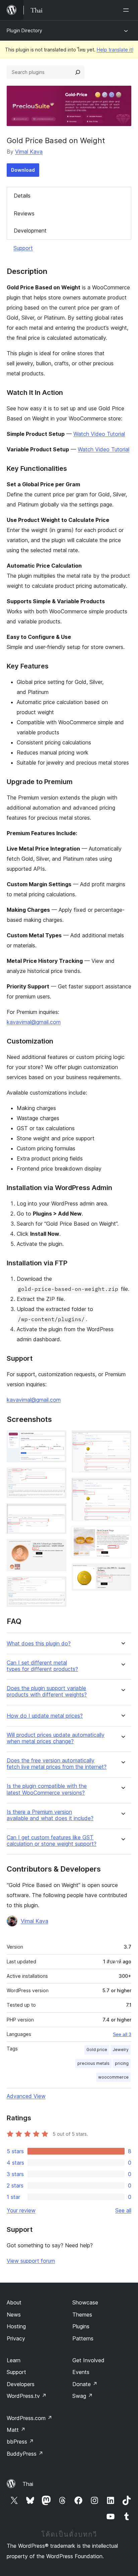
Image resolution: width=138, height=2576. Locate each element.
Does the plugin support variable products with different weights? (47, 1691)
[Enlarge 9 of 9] (122, 1572)
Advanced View (26, 2096)
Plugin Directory (24, 30)
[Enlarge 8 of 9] (122, 1535)
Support (23, 248)
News (14, 2315)
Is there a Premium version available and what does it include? (50, 1815)
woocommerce (113, 2077)
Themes (82, 2315)
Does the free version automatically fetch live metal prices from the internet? (57, 1764)
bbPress (20, 2442)
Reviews (24, 213)
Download (23, 170)
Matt (16, 2430)
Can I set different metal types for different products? (42, 1666)
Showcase (85, 2302)
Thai (28, 2484)
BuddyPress (25, 2454)
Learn (14, 2360)
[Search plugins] (78, 72)
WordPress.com (29, 2418)
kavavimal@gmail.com (34, 1022)
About (14, 2302)
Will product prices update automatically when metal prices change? (56, 1738)
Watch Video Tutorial (99, 434)
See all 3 (122, 2034)
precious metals (93, 2063)
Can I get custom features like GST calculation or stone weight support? (52, 1841)
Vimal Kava (29, 152)
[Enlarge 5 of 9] (57, 1586)
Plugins (81, 2326)
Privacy (16, 2338)
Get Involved (88, 2360)
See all (123, 2210)
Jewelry (121, 2050)
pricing (122, 2063)
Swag (83, 2396)
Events (81, 2372)
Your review (21, 2210)
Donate (85, 2384)
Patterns (83, 2338)
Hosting (16, 2326)
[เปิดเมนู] (127, 10)
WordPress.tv (27, 2396)
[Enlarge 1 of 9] (57, 1439)
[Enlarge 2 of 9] (57, 1477)
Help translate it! (115, 50)
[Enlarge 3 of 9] (57, 1513)
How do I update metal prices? (45, 1716)
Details (22, 196)
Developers (21, 2384)
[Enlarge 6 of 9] (122, 1439)
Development (30, 231)
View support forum (31, 2261)
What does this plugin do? (39, 1644)
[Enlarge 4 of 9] (57, 1548)
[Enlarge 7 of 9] (122, 1487)
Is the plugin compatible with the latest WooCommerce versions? (47, 1789)
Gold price (97, 2050)
